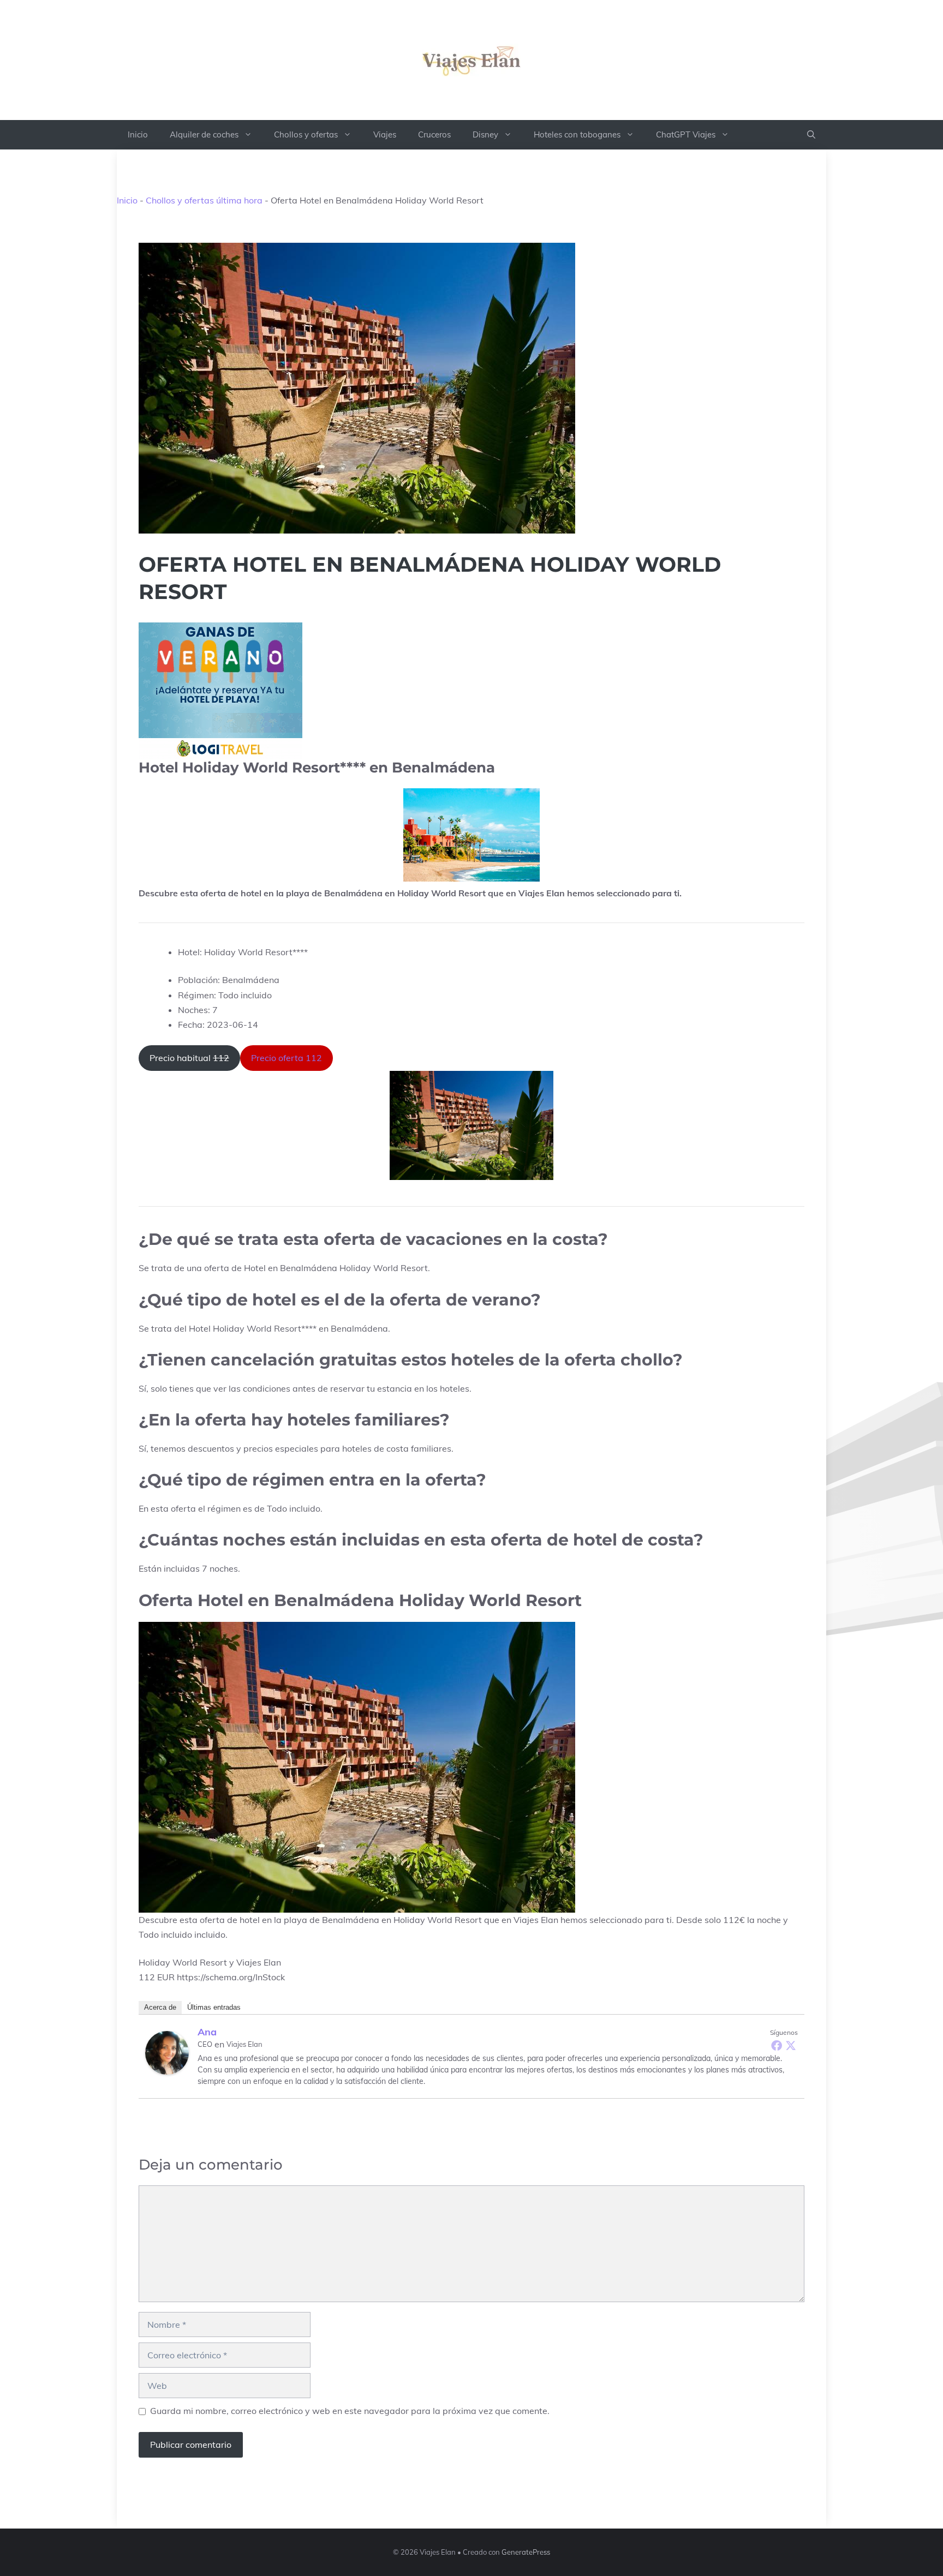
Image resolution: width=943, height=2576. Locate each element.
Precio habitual (189, 1058)
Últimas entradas (214, 2007)
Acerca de (160, 2007)
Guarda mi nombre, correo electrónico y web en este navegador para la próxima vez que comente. (350, 2411)
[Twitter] (791, 2045)
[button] (811, 135)
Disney (485, 134)
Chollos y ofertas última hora (204, 200)
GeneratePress (526, 2552)
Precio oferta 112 (287, 1058)
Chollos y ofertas (306, 134)
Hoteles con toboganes (577, 134)
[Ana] (167, 2053)
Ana (207, 2032)
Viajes (385, 134)
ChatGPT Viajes (686, 134)
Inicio (138, 134)
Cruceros (434, 134)
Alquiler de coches (204, 134)
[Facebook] (777, 2045)
